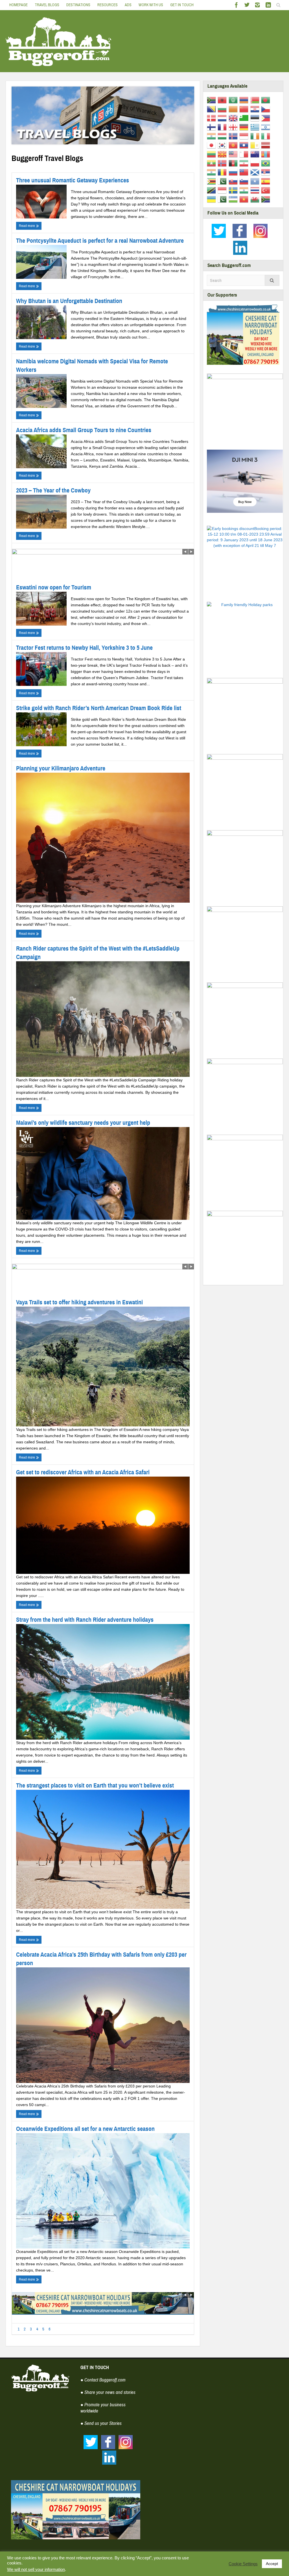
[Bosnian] (212, 109)
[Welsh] (256, 199)
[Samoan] (245, 172)
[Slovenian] (245, 181)
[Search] (272, 280)
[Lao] (245, 145)
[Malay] (234, 154)
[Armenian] (245, 100)
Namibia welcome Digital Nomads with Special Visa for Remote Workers (92, 365)
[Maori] (256, 154)
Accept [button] (272, 2564)
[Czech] (267, 109)
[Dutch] (223, 118)
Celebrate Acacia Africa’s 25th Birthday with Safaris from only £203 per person (101, 1959)
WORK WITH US (151, 5)
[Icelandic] (234, 136)
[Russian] (234, 172)
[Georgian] (234, 127)
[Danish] (212, 118)
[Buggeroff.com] (59, 41)
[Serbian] (267, 172)
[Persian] (245, 163)
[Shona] (212, 181)
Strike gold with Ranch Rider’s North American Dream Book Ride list (99, 708)
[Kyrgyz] (234, 145)
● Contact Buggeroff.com (103, 2380)
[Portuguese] (267, 163)
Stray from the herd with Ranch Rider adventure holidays (85, 1620)
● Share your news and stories (108, 2392)
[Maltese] (245, 154)
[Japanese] (212, 145)
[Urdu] (223, 199)
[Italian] (267, 136)
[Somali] (256, 181)
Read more (27, 226)
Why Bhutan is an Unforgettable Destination (69, 301)
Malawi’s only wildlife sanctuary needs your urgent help (83, 1123)
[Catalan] (234, 109)
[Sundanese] (223, 190)
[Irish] (256, 136)
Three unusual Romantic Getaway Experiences (73, 180)
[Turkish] (267, 190)
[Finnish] (212, 127)
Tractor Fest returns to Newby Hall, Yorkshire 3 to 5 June (84, 648)
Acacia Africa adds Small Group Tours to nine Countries (84, 430)
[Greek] (256, 127)
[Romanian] (223, 172)
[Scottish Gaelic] (256, 172)
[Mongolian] (267, 154)
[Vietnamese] (245, 199)
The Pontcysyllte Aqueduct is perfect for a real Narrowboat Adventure (100, 241)
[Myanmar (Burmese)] (212, 163)
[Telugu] (245, 190)
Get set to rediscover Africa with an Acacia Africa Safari (83, 1472)
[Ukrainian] (212, 199)
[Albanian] (223, 100)
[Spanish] (267, 181)
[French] (223, 127)
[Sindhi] (223, 181)
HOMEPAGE (18, 5)
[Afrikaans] (212, 100)
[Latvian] (267, 145)
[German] (245, 127)
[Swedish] (234, 190)
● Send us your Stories (101, 2423)
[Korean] (223, 145)
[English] (234, 118)
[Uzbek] (234, 199)
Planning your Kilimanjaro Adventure (61, 768)
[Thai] (256, 190)
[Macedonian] (223, 154)
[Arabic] (234, 100)
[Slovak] (234, 181)
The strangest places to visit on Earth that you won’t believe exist (95, 1785)
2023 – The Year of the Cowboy (53, 490)
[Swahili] (212, 190)
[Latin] (256, 145)
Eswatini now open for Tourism (54, 587)
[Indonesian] (245, 136)
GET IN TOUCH (182, 5)
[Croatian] (256, 109)
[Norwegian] (223, 163)
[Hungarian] (223, 136)
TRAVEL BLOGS (47, 5)
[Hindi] (212, 136)
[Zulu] (267, 199)
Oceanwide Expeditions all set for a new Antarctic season (85, 2129)
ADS (128, 5)
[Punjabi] (212, 172)
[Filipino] (267, 118)
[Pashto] (234, 163)
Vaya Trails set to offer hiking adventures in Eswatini (79, 1302)
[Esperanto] (245, 118)
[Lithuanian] (212, 154)
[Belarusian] (256, 100)
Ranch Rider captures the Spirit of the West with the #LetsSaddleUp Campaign (98, 953)
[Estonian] (256, 118)
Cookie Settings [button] (243, 2564)
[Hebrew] (267, 127)
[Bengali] (267, 100)
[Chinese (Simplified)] (245, 109)
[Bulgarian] (223, 109)
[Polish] (256, 163)
